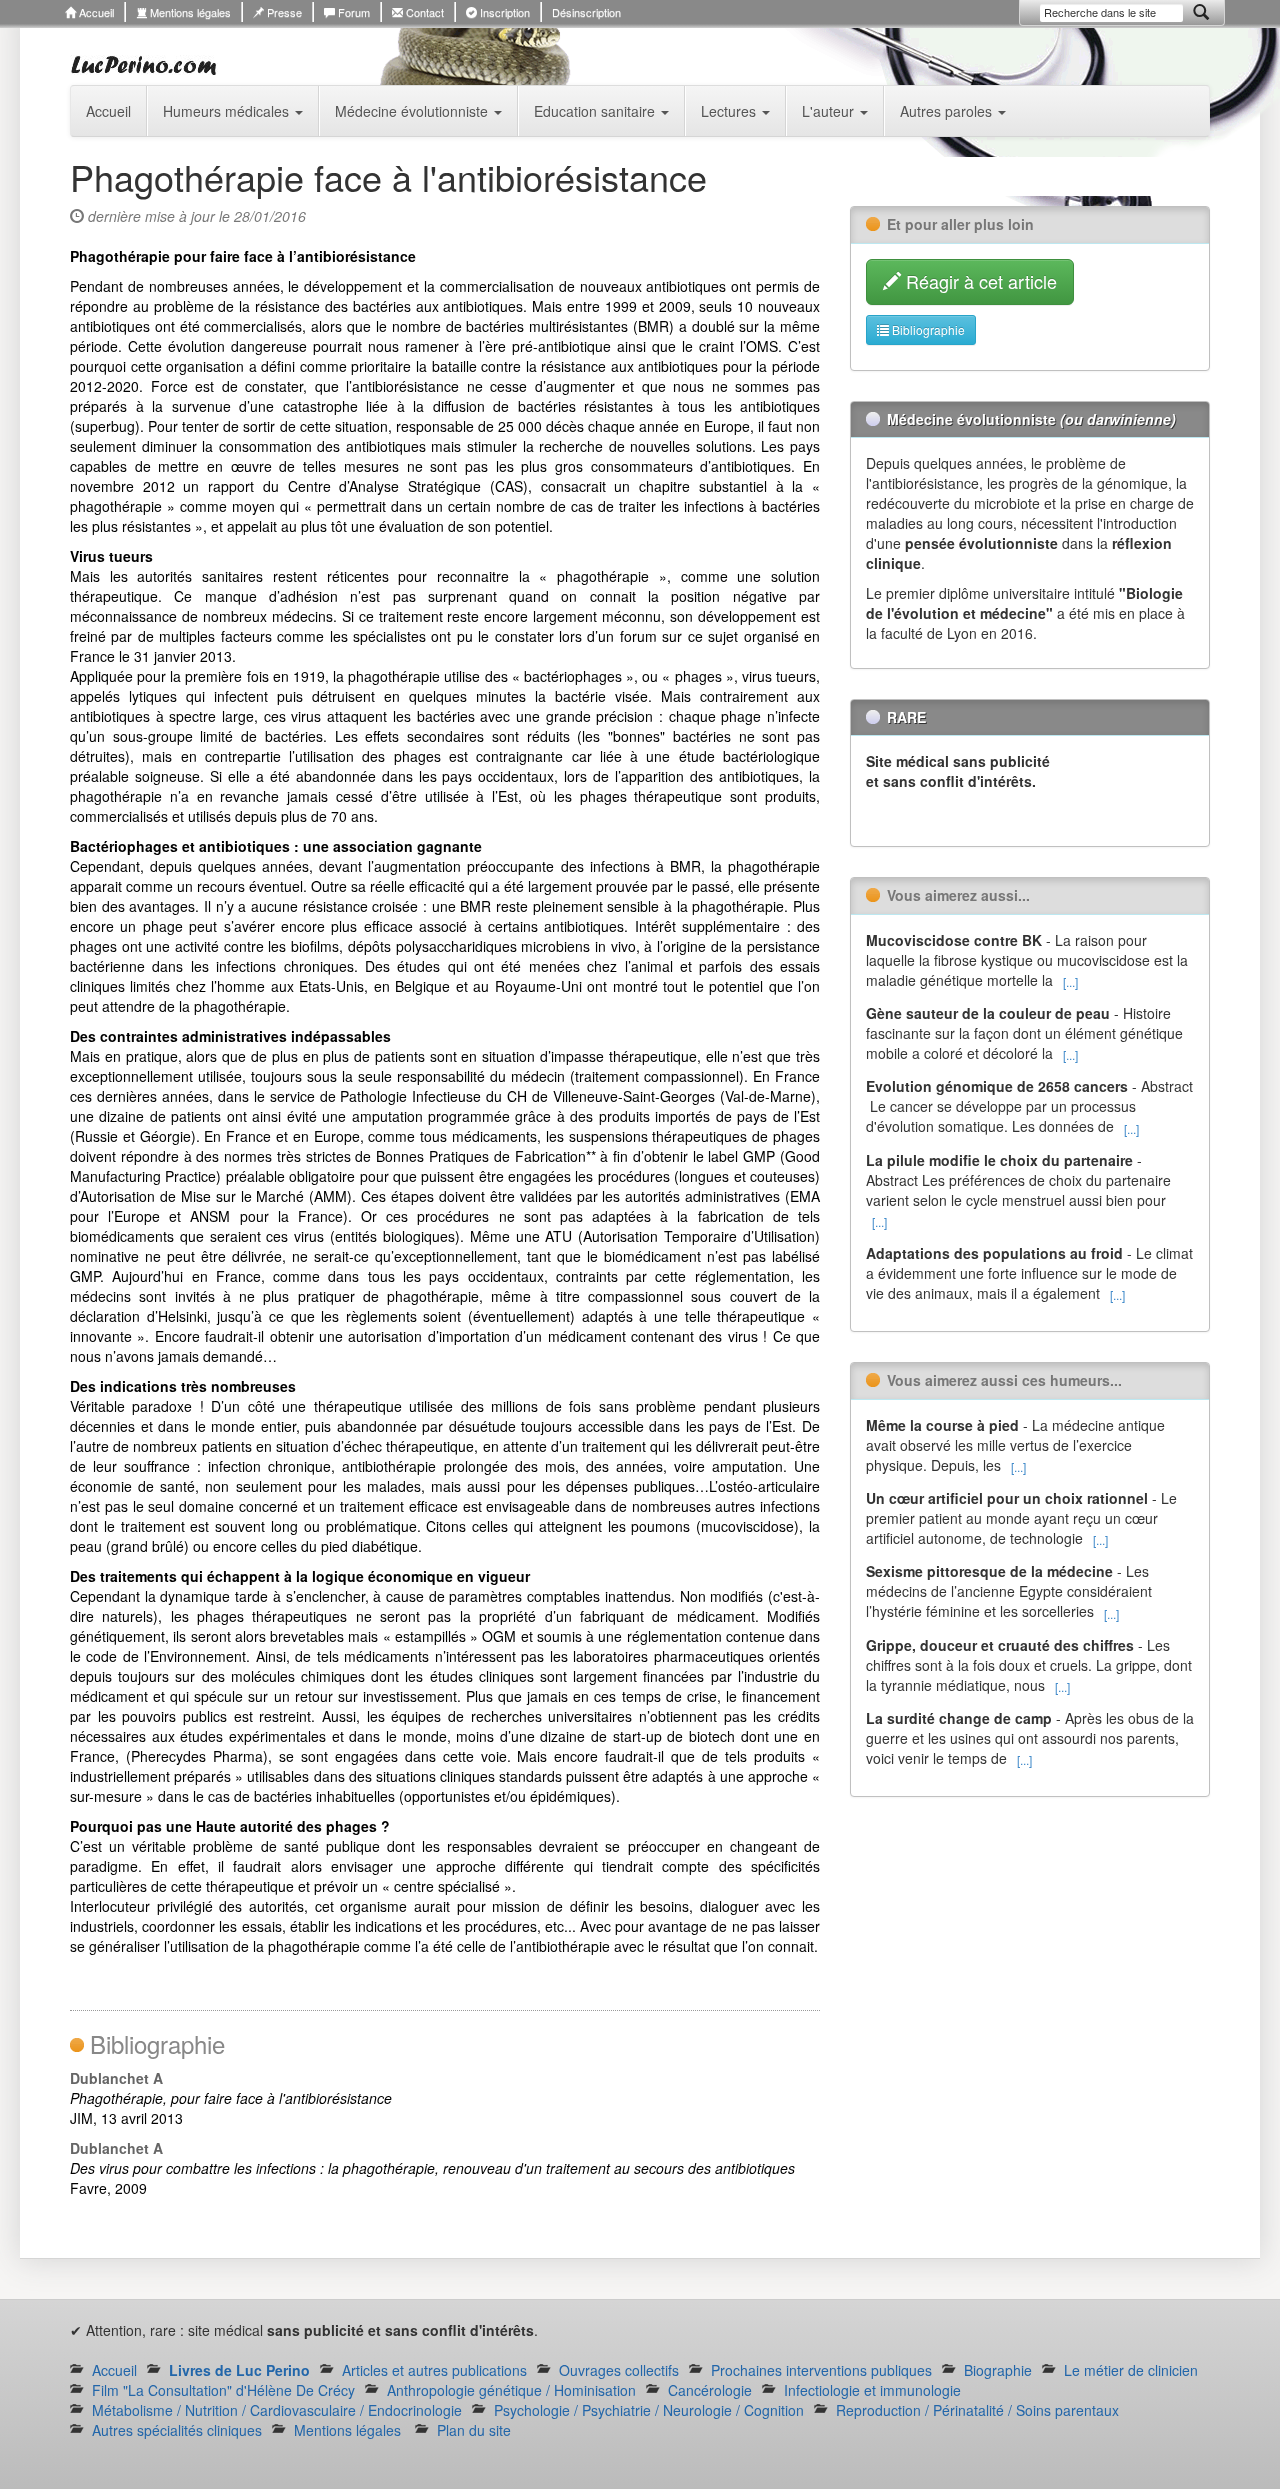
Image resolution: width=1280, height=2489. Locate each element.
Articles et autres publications (434, 2370)
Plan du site (474, 2430)
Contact (423, 12)
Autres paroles (948, 111)
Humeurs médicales (228, 111)
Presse (283, 12)
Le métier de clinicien (1131, 2370)
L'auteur (830, 111)
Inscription (503, 12)
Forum (352, 12)
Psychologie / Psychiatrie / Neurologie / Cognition (649, 2410)
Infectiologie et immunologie (872, 2390)
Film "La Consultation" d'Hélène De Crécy (223, 2390)
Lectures (730, 111)
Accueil (95, 12)
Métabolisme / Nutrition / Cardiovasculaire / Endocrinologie (277, 2410)
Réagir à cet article (979, 281)
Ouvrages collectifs (619, 2370)
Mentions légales (189, 12)
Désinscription (586, 12)
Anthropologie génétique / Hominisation (511, 2390)
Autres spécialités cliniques (177, 2430)
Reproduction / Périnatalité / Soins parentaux (977, 2410)
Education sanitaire (596, 111)
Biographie (998, 2370)
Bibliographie (927, 329)
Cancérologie (710, 2390)
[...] (1070, 981)
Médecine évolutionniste (413, 111)
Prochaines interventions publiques (821, 2370)
